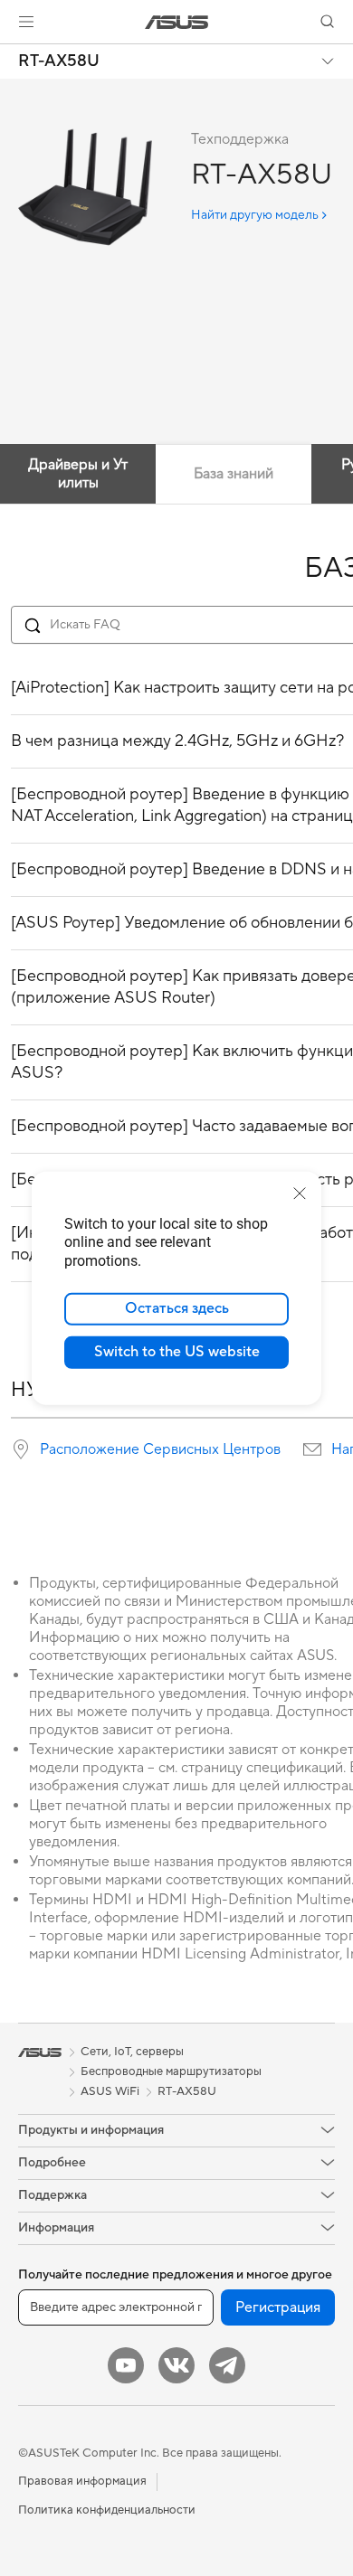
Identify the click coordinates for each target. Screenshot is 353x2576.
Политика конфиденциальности (107, 2510)
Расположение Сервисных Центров (160, 1449)
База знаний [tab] (234, 474)
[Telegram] (227, 2365)
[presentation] (21, 1449)
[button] (26, 22)
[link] (177, 22)
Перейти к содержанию (11, 56)
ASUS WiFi (110, 2091)
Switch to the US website (177, 1352)
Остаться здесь (177, 1308)
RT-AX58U (59, 61)
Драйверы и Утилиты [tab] (78, 474)
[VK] (176, 2365)
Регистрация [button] (278, 2307)
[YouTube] (126, 2365)
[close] (300, 1193)
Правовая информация (82, 2481)
